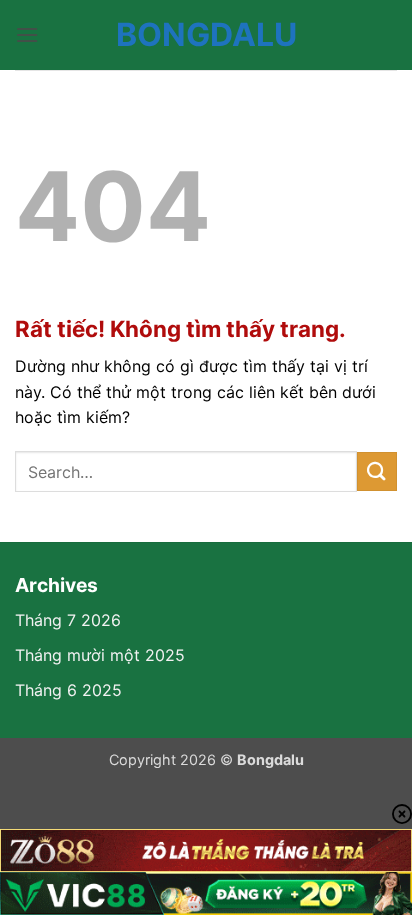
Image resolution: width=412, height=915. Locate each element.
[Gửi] (377, 471)
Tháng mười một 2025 (100, 655)
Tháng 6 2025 (68, 690)
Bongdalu (206, 35)
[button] (27, 34)
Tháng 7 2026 (68, 620)
